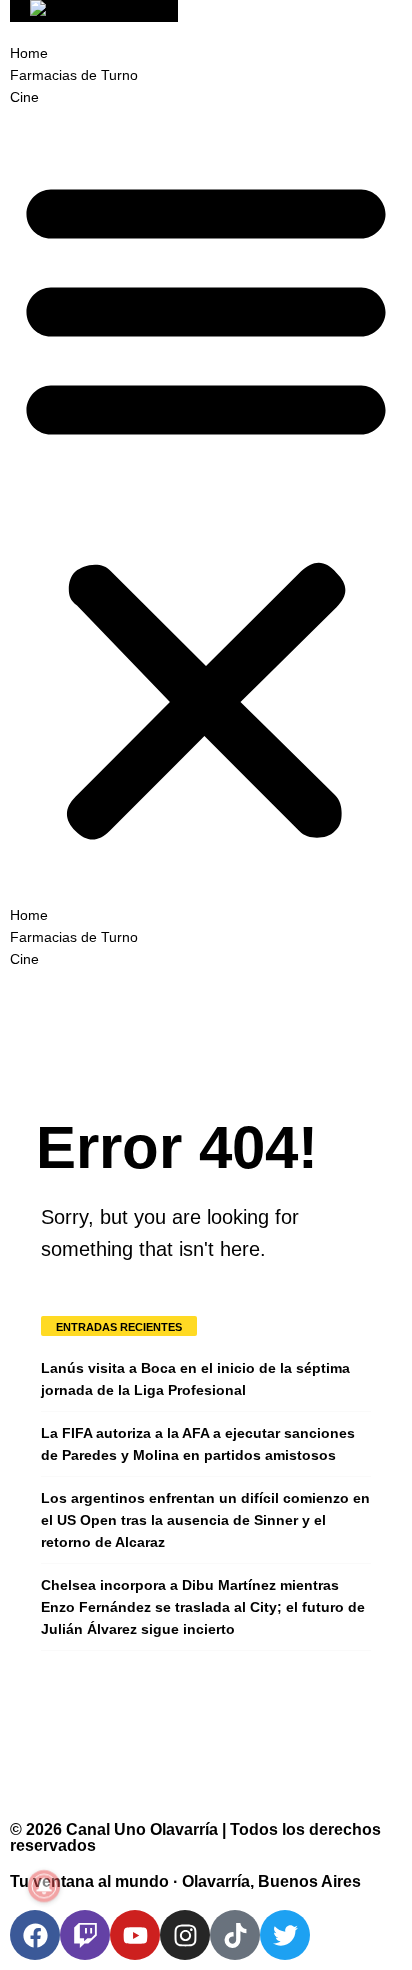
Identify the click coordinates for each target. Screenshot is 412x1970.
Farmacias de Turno (74, 75)
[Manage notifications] (44, 1886)
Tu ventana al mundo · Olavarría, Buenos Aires (185, 1881)
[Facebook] (35, 1935)
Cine (24, 97)
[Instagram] (185, 1935)
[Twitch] (85, 1935)
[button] (206, 506)
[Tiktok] (235, 1935)
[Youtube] (135, 1935)
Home (29, 53)
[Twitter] (285, 1935)
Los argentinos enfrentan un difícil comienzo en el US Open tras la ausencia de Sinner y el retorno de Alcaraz (205, 1520)
